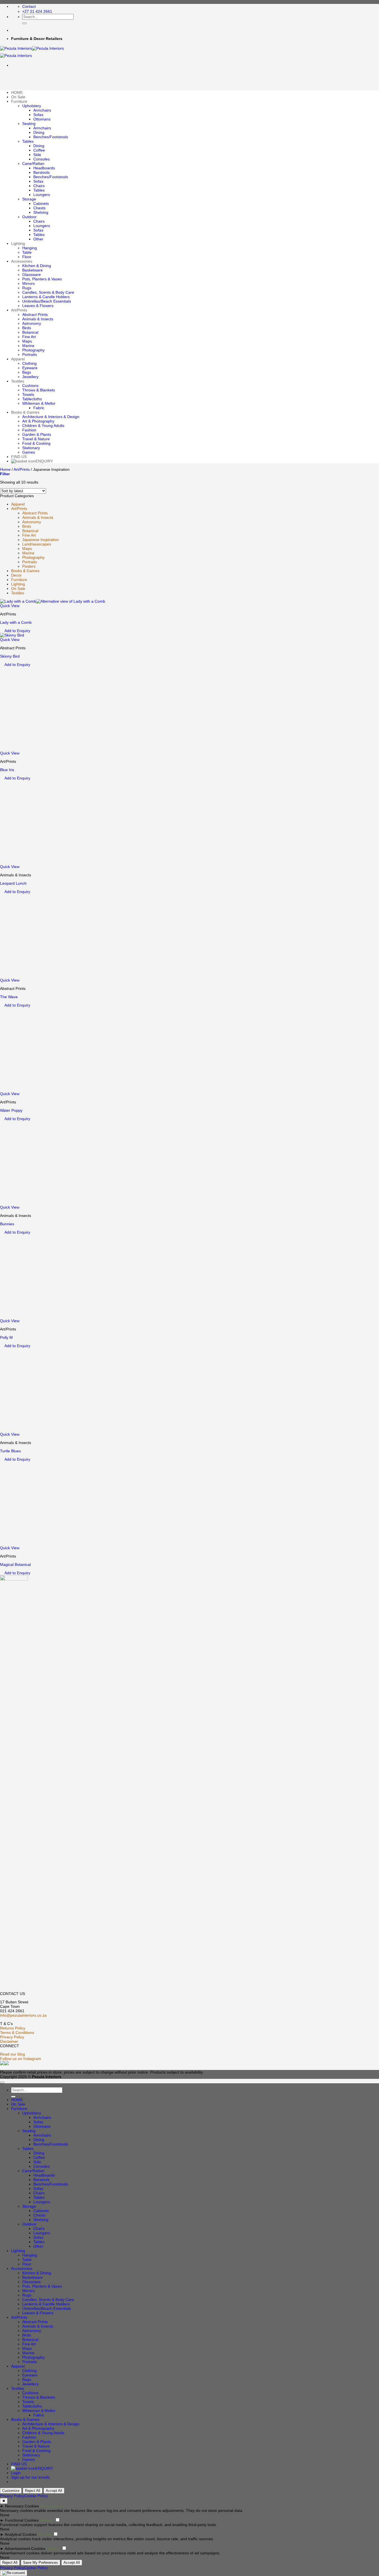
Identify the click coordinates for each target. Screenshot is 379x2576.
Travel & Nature (36, 439)
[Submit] (24, 23)
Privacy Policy (12, 2037)
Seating (29, 124)
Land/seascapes (37, 544)
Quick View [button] (10, 606)
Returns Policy (13, 2028)
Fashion (29, 430)
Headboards (44, 168)
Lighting (18, 243)
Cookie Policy (36, 2496)
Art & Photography (38, 421)
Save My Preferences (41, 2563)
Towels (28, 394)
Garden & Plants (37, 434)
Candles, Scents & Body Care (48, 292)
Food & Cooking (36, 443)
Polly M (6, 1337)
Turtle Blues (10, 1451)
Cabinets (41, 203)
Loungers (42, 195)
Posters (29, 566)
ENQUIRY (44, 461)
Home (5, 469)
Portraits (30, 354)
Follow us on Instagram (21, 2059)
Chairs (39, 186)
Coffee (39, 150)
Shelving (41, 212)
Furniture (19, 101)
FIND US (19, 457)
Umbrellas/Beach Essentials (47, 301)
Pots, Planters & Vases (42, 279)
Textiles (18, 381)
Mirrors (28, 283)
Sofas (38, 115)
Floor (27, 257)
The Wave (9, 997)
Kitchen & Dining (37, 266)
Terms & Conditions (17, 2032)
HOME (17, 92)
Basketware (32, 270)
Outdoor (29, 217)
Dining (39, 132)
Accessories (22, 261)
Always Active (51, 2506)
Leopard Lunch (13, 883)
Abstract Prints (35, 315)
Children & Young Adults (43, 426)
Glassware (31, 275)
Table (27, 252)
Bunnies (7, 1224)
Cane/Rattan (33, 163)
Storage (29, 199)
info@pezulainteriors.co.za (23, 2015)
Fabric (39, 408)
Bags (27, 372)
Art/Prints (19, 310)
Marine (28, 346)
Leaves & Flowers (38, 306)
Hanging (30, 248)
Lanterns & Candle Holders (46, 297)
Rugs (27, 288)
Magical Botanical (15, 1564)
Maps (27, 341)
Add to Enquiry (17, 631)
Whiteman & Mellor (39, 403)
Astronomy (32, 323)
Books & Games (25, 412)
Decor (16, 575)
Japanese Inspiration (41, 540)
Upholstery (32, 106)
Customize (11, 2491)
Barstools (41, 172)
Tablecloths (32, 399)
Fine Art (29, 337)
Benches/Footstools (51, 137)
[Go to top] (2, 2082)
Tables (28, 141)
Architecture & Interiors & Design (51, 417)
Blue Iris (7, 770)
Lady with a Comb (16, 622)
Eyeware (30, 368)
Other (38, 239)
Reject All (33, 2491)
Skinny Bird (10, 656)
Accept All (54, 2491)
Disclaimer (9, 2041)
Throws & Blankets (39, 390)
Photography (33, 350)
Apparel (18, 359)
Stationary (31, 448)
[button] (5, 474)
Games (29, 452)
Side (37, 155)
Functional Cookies (22, 2520)
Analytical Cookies (21, 2534)
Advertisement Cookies (25, 2549)
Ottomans (42, 119)
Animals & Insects (38, 319)
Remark (47, 2520)
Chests (39, 208)
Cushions (30, 386)
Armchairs (42, 110)
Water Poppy (11, 1110)
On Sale (18, 97)
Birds (27, 328)
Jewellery (30, 377)
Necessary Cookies (22, 2506)
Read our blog (12, 2054)
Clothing (29, 363)
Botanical (30, 332)
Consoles (41, 159)
